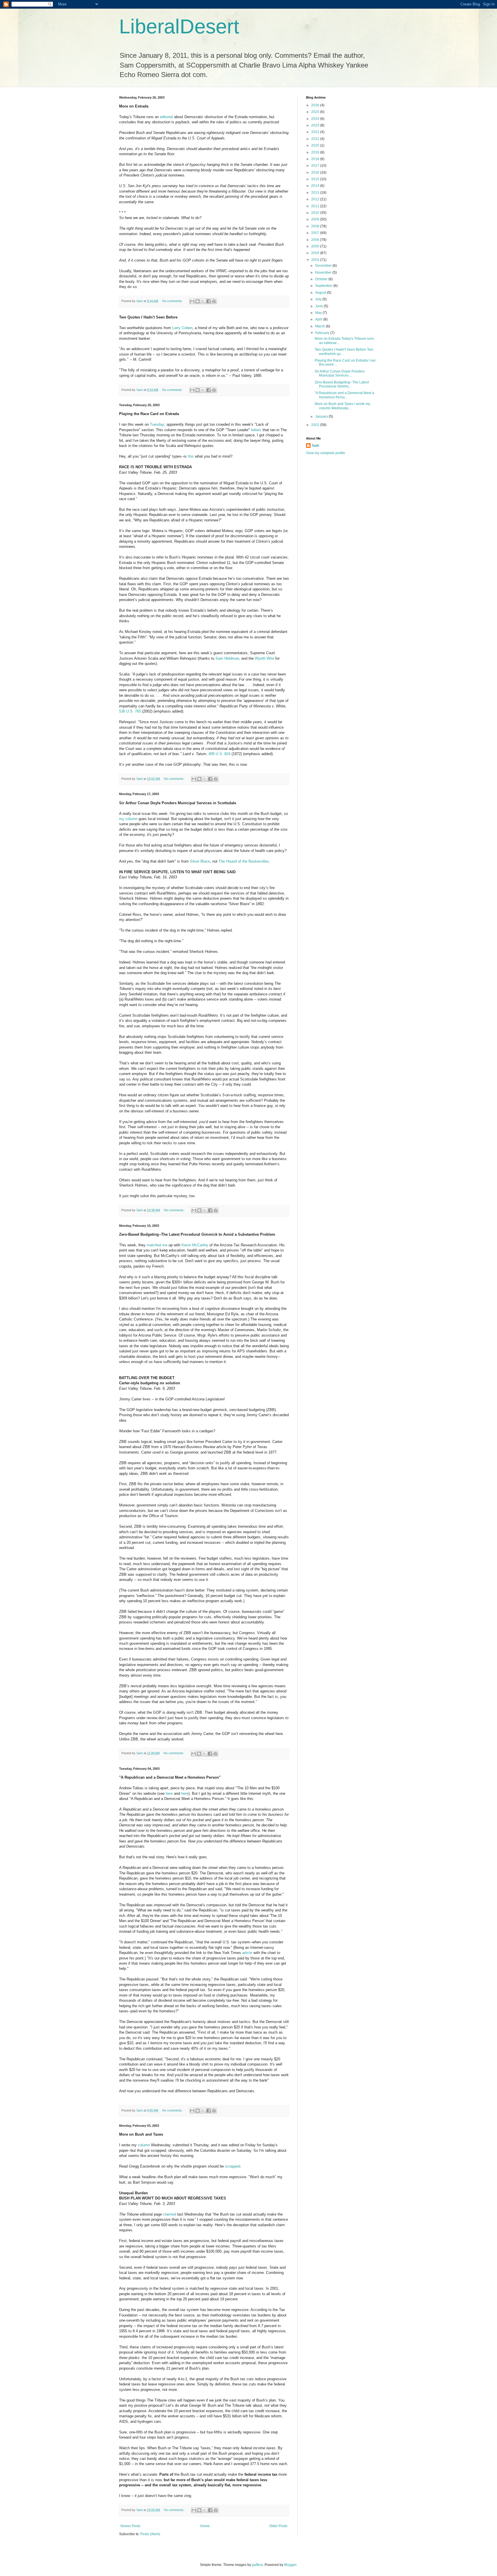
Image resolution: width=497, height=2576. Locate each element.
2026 (316, 105)
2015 (316, 179)
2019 (316, 152)
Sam (316, 446)
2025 (316, 112)
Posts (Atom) (150, 2534)
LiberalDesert (179, 26)
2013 (316, 193)
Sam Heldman (227, 658)
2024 (316, 119)
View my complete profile (326, 453)
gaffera (257, 2565)
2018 (316, 159)
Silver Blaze (200, 861)
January (322, 416)
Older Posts (278, 2526)
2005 (316, 246)
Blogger (290, 2565)
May (319, 313)
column (144, 2145)
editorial (167, 117)
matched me (158, 1245)
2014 (316, 186)
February (323, 333)
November (324, 272)
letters (257, 430)
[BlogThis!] (198, 301)
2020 (316, 145)
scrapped (233, 2166)
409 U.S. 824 (220, 754)
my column (128, 819)
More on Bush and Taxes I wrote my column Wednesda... (342, 406)
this (191, 456)
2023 (316, 125)
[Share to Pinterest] (214, 301)
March (321, 326)
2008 (316, 226)
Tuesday (157, 424)
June (320, 306)
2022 (316, 132)
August (321, 293)
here (170, 1793)
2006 (316, 240)
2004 (316, 253)
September (324, 286)
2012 (316, 199)
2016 (316, 172)
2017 (316, 166)
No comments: (173, 301)
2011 (316, 206)
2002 (316, 425)
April (319, 319)
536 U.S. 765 (130, 711)
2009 (316, 219)
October (322, 279)
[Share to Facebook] (209, 301)
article (248, 1953)
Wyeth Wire (265, 658)
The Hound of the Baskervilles (244, 861)
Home (205, 2526)
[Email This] (192, 301)
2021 (316, 139)
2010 (316, 213)
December (324, 266)
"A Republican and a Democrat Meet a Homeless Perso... (344, 395)
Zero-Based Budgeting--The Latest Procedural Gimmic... (342, 384)
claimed (170, 2214)
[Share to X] (203, 301)
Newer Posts (130, 2526)
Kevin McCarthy (195, 1245)
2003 (316, 260)
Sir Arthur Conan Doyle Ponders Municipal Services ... (340, 373)
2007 (316, 233)
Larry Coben (182, 328)
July (319, 299)
